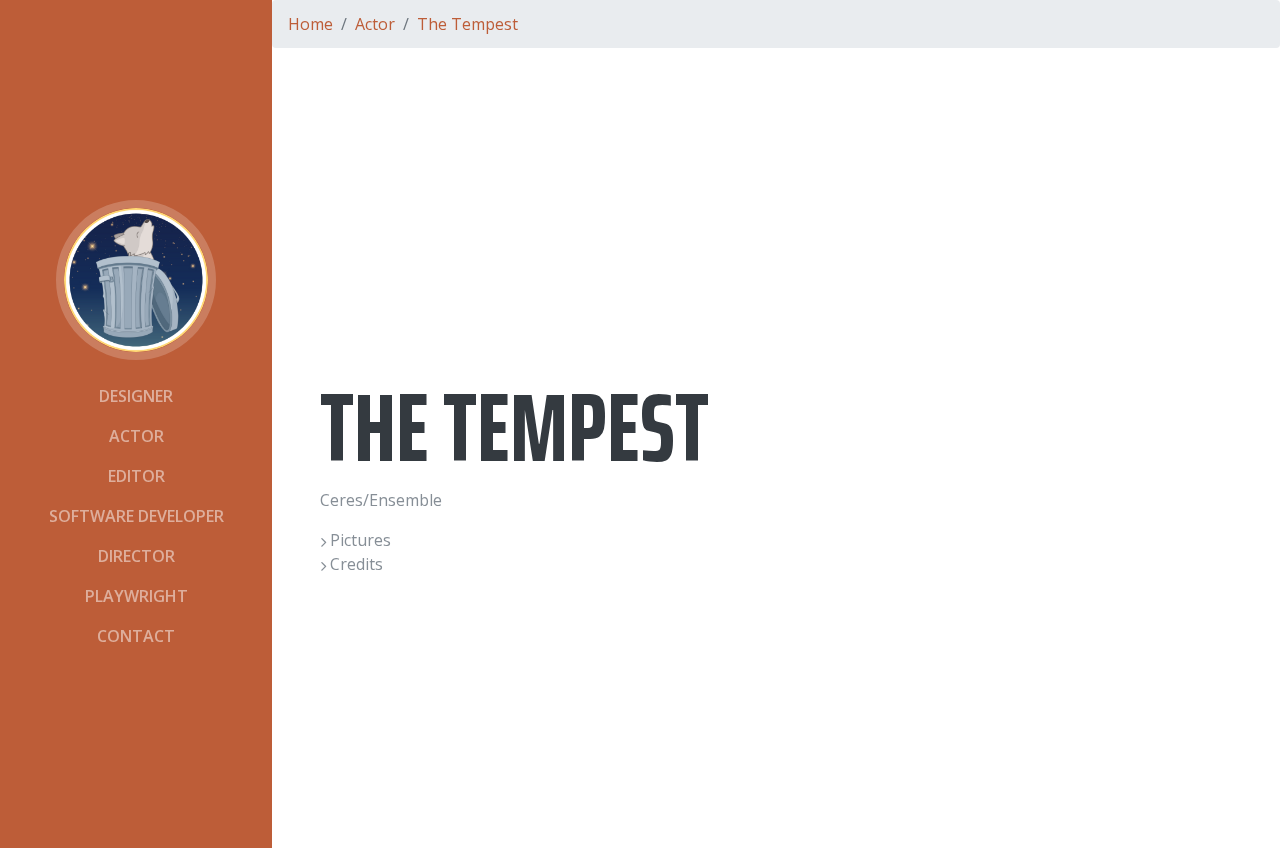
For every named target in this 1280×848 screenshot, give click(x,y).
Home (310, 24)
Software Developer (136, 516)
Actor (136, 436)
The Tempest (467, 24)
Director (136, 556)
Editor (136, 476)
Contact (136, 636)
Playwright (136, 596)
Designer (136, 396)
